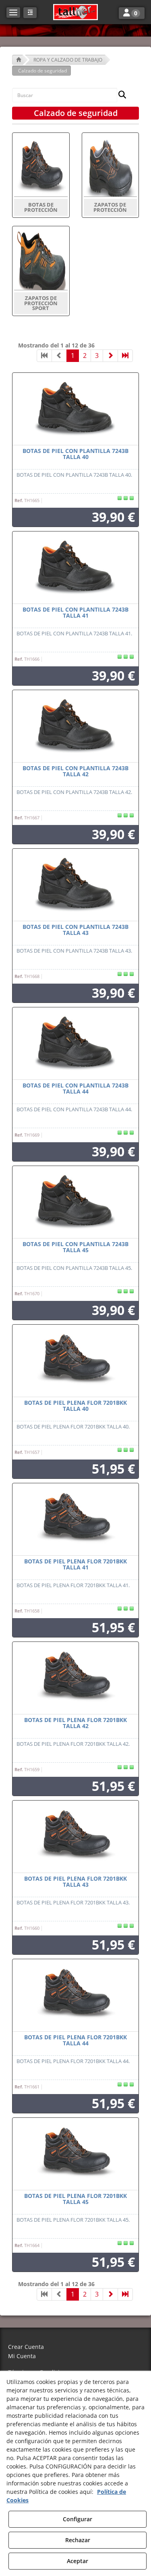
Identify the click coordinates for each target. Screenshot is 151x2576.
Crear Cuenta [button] (26, 2347)
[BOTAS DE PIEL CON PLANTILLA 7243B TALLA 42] (75, 726)
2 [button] (85, 356)
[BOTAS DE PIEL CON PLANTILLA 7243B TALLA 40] (75, 409)
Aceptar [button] (78, 2561)
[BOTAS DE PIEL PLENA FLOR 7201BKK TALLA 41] (75, 1520)
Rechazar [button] (78, 2540)
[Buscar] (120, 95)
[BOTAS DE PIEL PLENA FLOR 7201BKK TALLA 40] (75, 1361)
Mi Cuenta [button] (22, 2356)
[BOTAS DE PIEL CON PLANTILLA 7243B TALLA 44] (75, 1044)
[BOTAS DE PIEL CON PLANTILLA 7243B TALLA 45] (75, 1202)
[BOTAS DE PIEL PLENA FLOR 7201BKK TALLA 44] (75, 1995)
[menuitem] (75, 2347)
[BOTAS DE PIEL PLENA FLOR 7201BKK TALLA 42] (75, 1678)
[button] (75, 12)
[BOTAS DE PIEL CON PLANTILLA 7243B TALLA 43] (75, 885)
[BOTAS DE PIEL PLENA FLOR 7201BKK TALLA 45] (75, 2154)
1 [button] (73, 356)
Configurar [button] (78, 2519)
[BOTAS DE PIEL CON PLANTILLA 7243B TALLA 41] (75, 568)
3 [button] (97, 356)
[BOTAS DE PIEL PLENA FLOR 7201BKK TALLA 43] (75, 1837)
